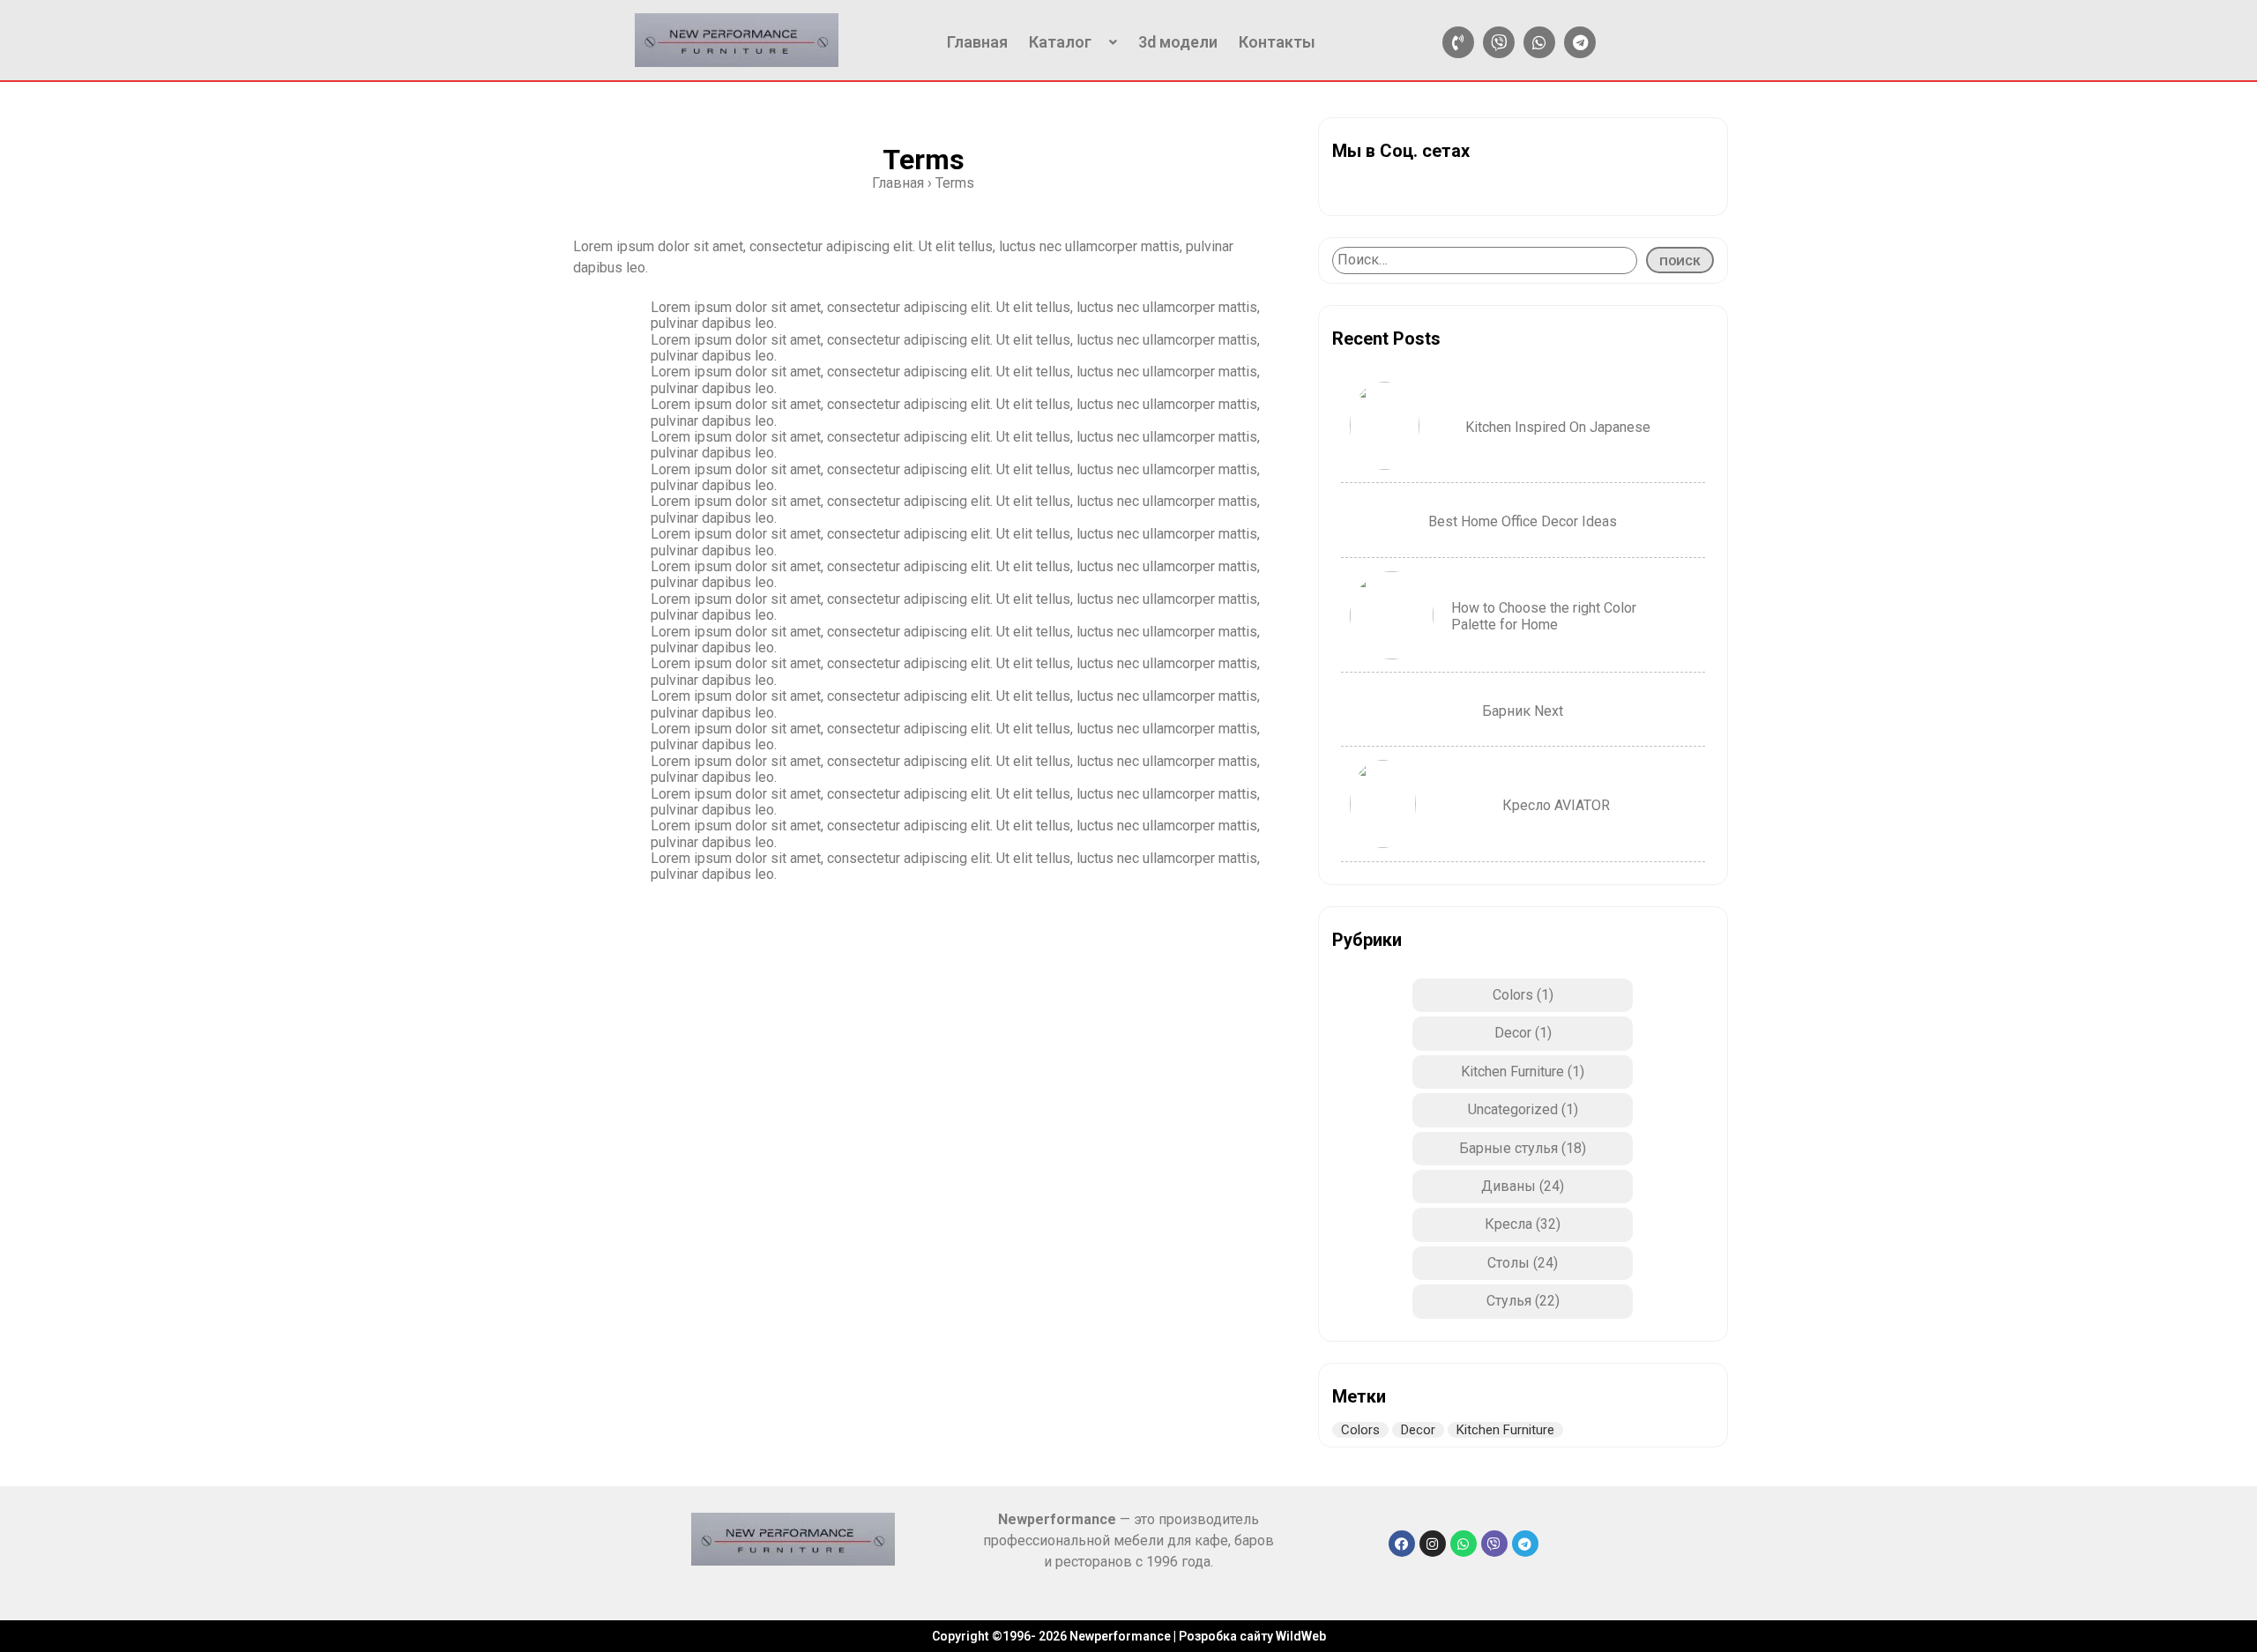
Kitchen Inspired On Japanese (1558, 427)
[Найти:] (1485, 260)
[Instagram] (1433, 1544)
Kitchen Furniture (1512, 1072)
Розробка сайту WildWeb (1252, 1636)
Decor (1513, 1033)
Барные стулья (1508, 1148)
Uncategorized (1513, 1109)
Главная (977, 42)
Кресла (1508, 1224)
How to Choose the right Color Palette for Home (1544, 616)
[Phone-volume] (1458, 42)
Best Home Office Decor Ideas (1523, 521)
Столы (1508, 1263)
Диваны (1508, 1186)
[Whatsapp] (1539, 42)
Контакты (1277, 42)
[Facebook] (1402, 1544)
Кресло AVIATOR (1556, 805)
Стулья (1509, 1301)
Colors (1513, 995)
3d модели (1178, 42)
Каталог (1060, 42)
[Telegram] (1580, 42)
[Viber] (1499, 42)
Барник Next (1523, 711)
